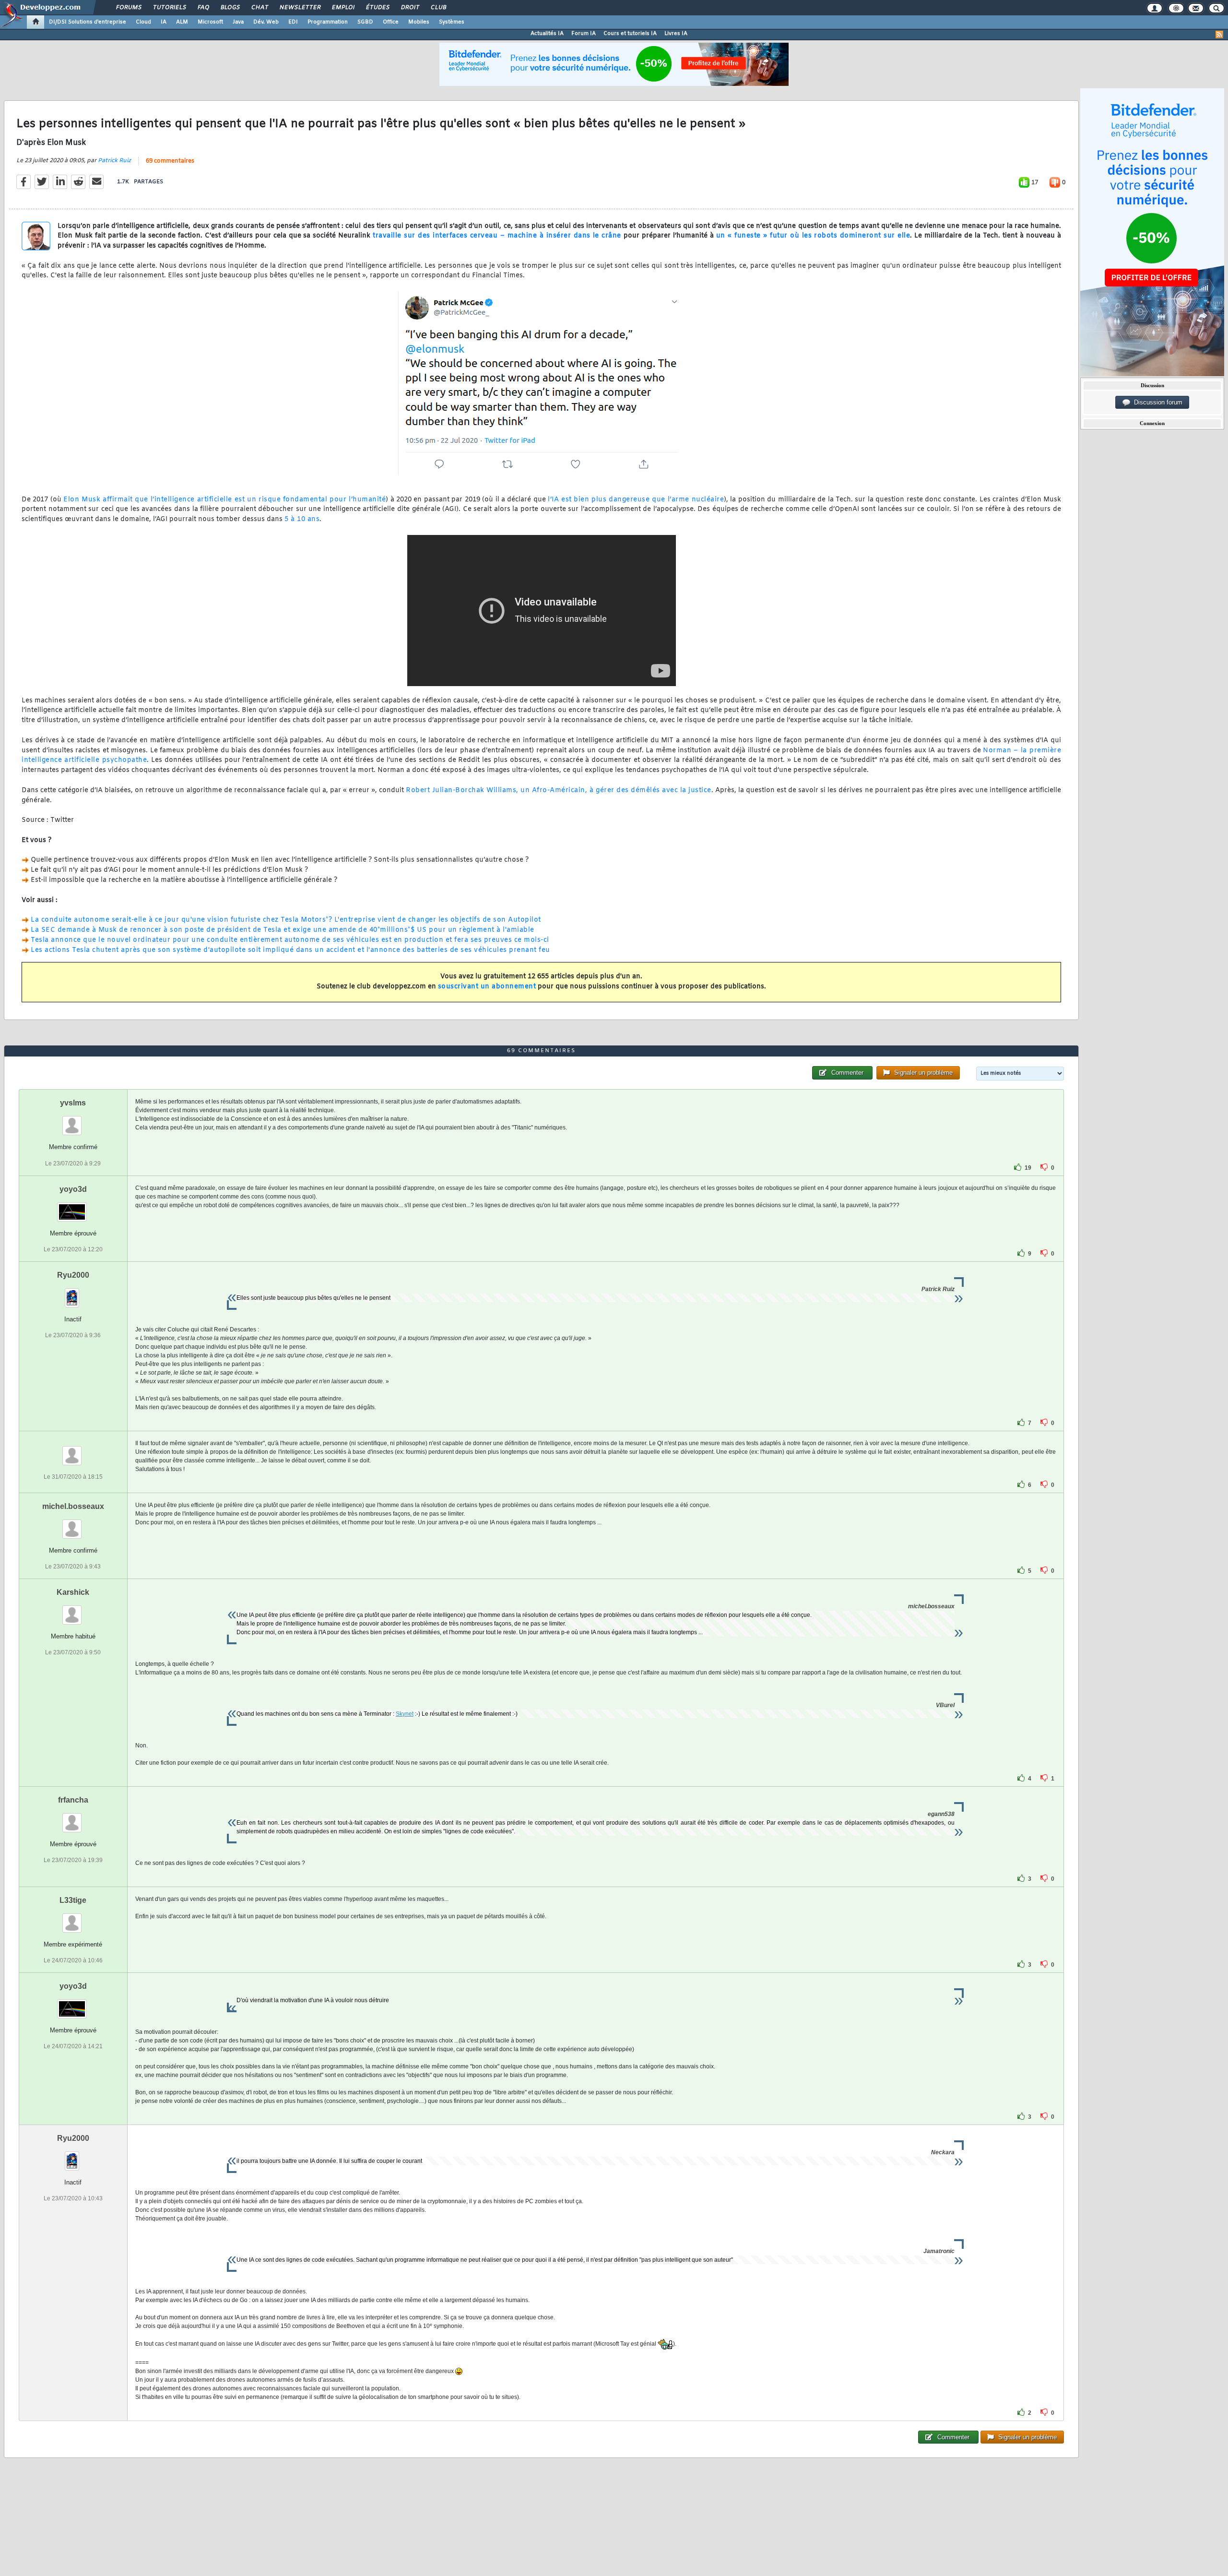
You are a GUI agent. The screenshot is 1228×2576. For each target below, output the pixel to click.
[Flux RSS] (1219, 35)
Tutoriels (169, 8)
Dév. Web (266, 22)
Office (391, 22)
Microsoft (210, 22)
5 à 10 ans (302, 519)
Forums (128, 8)
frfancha (73, 1800)
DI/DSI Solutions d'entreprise (88, 22)
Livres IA (676, 34)
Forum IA (584, 34)
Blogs (230, 8)
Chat (259, 8)
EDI (293, 22)
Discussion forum (1156, 402)
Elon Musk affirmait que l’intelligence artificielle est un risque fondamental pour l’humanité (224, 500)
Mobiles (419, 22)
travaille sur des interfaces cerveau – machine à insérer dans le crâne (497, 236)
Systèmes (452, 22)
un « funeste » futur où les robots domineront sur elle (813, 236)
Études (377, 8)
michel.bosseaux (73, 1506)
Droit (410, 8)
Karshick (73, 1592)
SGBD (365, 22)
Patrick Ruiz (114, 161)
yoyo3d (73, 1189)
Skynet (405, 1714)
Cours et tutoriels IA (630, 34)
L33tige (73, 1900)
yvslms (73, 1103)
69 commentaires (170, 161)
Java (238, 22)
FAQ (203, 8)
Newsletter (300, 8)
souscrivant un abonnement (487, 987)
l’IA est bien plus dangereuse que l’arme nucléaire (636, 500)
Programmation (328, 22)
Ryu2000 (73, 1275)
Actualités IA (547, 34)
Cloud (143, 22)
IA (164, 22)
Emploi (343, 8)
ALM (182, 22)
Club (438, 8)
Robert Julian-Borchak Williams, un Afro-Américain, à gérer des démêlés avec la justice (559, 790)
